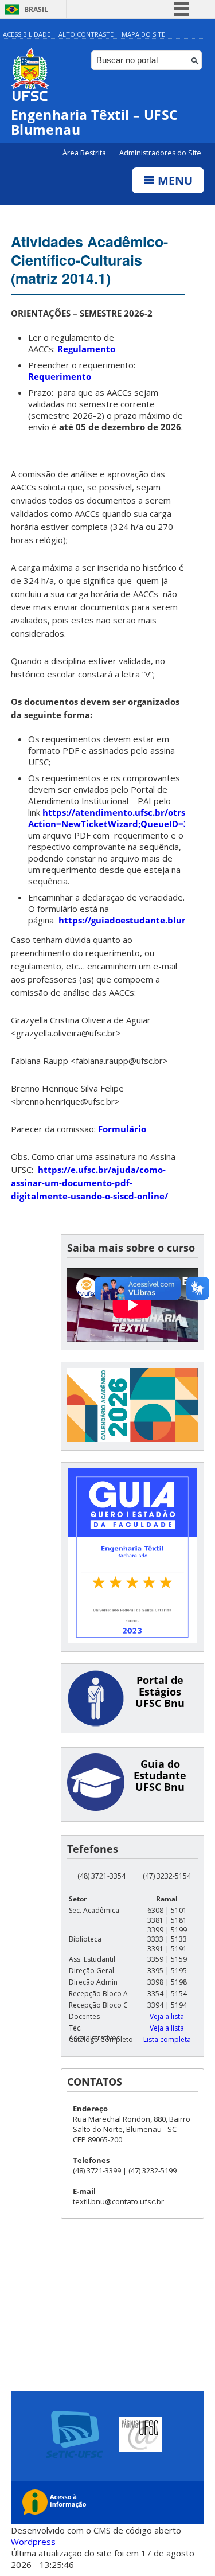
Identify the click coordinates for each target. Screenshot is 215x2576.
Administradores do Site (160, 153)
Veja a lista (167, 2016)
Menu (174, 180)
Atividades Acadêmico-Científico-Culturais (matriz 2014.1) (89, 260)
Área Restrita (85, 153)
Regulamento (86, 349)
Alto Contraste (86, 34)
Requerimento (60, 376)
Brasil (36, 9)
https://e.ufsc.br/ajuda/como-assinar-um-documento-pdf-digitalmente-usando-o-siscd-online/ (89, 1183)
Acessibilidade (27, 34)
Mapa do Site (143, 34)
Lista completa (167, 2039)
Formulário (122, 1129)
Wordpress (33, 2542)
